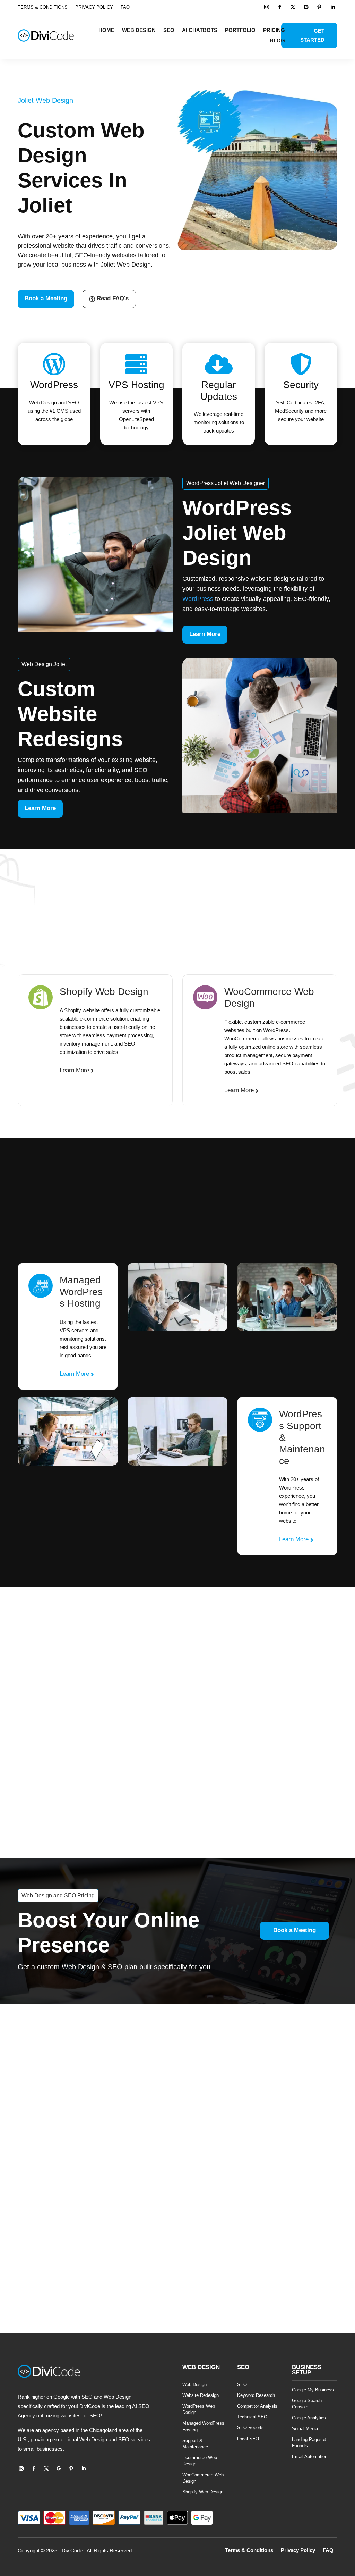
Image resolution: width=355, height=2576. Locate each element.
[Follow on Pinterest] (319, 7)
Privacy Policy (94, 7)
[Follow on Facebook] (280, 7)
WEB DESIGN (139, 30)
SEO (169, 30)
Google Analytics (309, 2418)
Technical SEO (252, 2417)
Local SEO (248, 2439)
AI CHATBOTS (200, 30)
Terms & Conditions (43, 7)
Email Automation (310, 2456)
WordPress (198, 599)
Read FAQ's (113, 298)
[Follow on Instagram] (267, 7)
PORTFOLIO (240, 30)
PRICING (274, 30)
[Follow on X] (293, 7)
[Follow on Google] (306, 7)
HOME (106, 30)
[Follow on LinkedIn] (332, 7)
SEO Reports (250, 2428)
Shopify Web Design (203, 2492)
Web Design (194, 2385)
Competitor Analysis (257, 2406)
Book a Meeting (46, 298)
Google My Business (313, 2390)
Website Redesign (201, 2395)
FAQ (125, 7)
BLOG (277, 41)
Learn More (205, 634)
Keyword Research (256, 2395)
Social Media (305, 2429)
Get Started (312, 35)
